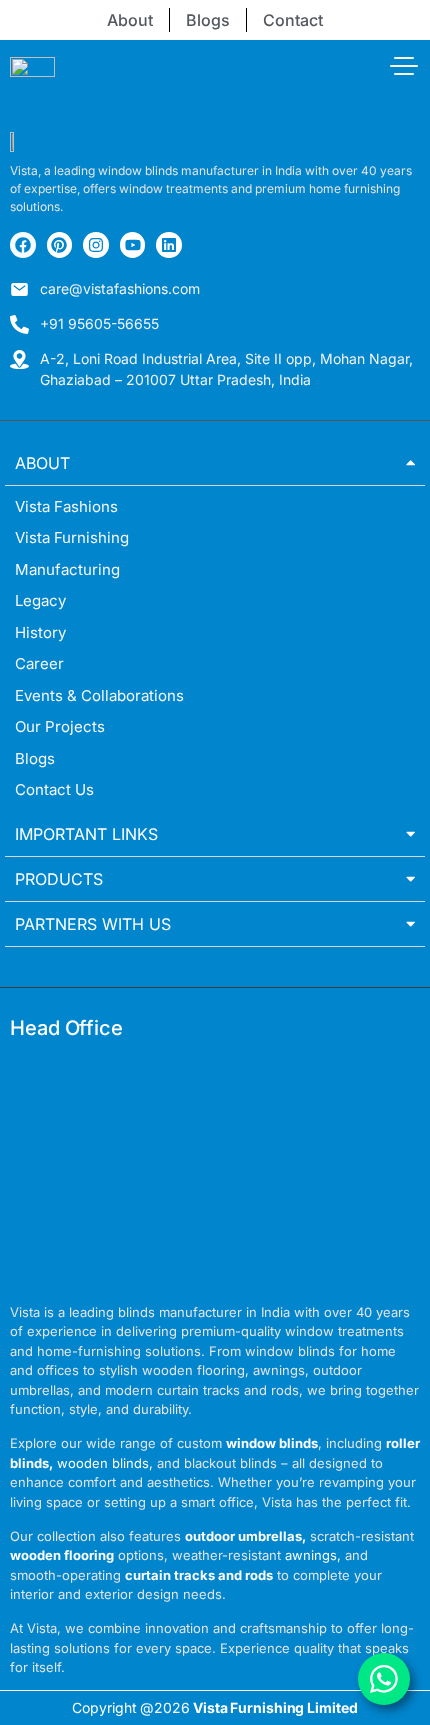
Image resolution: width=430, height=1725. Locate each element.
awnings (311, 1555)
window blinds (272, 1443)
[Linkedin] (169, 245)
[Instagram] (96, 245)
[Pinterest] (60, 245)
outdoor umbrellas (243, 1536)
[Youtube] (133, 245)
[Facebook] (23, 245)
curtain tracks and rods (199, 1575)
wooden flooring (62, 1555)
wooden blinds (103, 1463)
